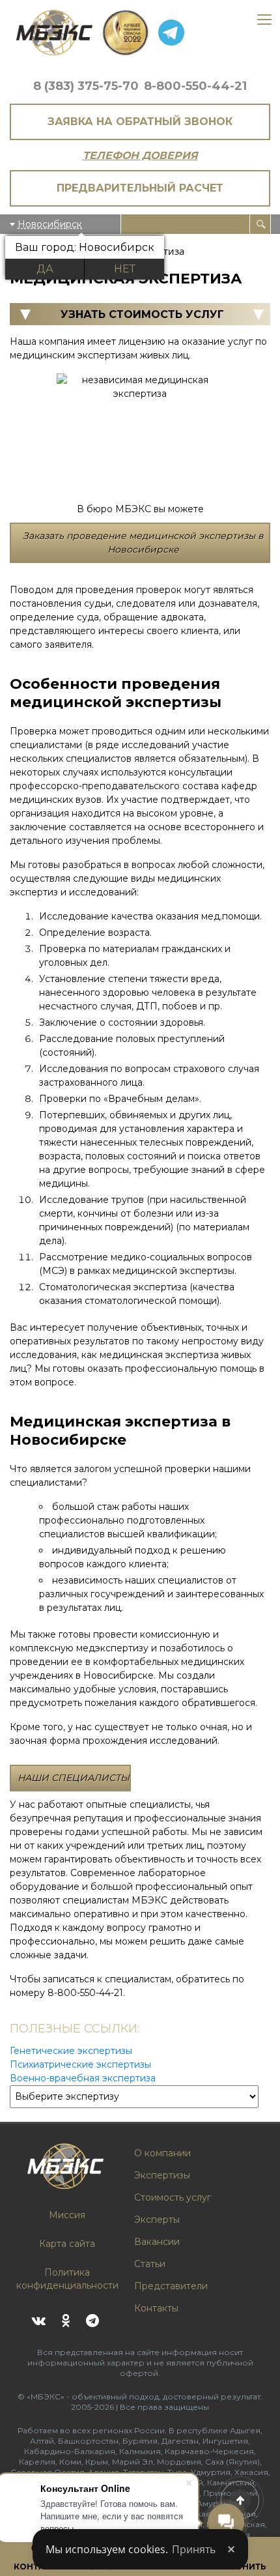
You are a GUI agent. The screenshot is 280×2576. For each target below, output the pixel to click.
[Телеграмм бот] (171, 33)
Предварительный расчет (140, 188)
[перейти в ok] (65, 2321)
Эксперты (157, 2220)
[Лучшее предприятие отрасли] (125, 33)
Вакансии (157, 2242)
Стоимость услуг (173, 2197)
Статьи (150, 2264)
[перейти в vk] (39, 2321)
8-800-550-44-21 (195, 86)
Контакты (156, 2308)
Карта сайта (67, 2244)
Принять (194, 2549)
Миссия (67, 2215)
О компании (162, 2153)
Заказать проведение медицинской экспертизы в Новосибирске (143, 543)
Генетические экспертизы (71, 2051)
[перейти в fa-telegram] (92, 2321)
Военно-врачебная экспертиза (83, 2078)
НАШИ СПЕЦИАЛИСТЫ (74, 1778)
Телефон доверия (140, 155)
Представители (171, 2286)
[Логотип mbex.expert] (54, 33)
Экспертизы (162, 2175)
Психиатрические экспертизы (80, 2064)
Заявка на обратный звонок (140, 122)
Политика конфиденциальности (67, 2279)
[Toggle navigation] (264, 21)
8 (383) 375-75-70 (86, 86)
